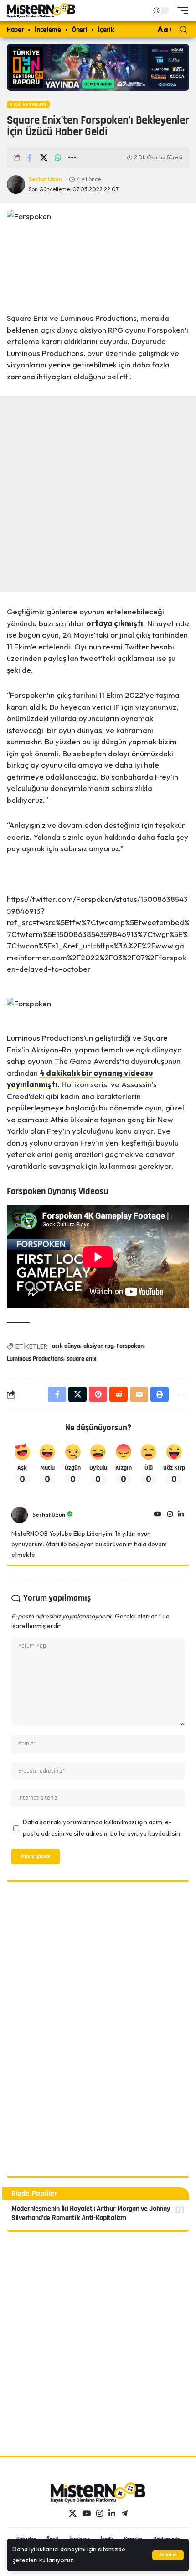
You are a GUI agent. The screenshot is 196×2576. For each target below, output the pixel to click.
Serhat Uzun (45, 179)
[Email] (139, 1394)
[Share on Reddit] (119, 1394)
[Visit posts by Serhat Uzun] (20, 1515)
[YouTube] (158, 1515)
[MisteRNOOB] (98, 2492)
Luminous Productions (35, 1359)
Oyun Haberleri (28, 105)
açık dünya (66, 1346)
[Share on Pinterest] (98, 1394)
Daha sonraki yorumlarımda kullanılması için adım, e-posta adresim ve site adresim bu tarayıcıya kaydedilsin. (102, 1828)
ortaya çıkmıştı (115, 623)
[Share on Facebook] (30, 157)
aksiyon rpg (98, 1346)
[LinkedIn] (181, 1515)
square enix (81, 1359)
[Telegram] (124, 2514)
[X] (73, 2514)
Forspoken (130, 1346)
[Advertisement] (98, 494)
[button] (168, 2555)
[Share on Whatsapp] (58, 157)
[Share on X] (44, 157)
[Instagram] (170, 1515)
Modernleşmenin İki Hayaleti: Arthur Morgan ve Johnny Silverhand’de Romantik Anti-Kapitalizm (91, 2214)
